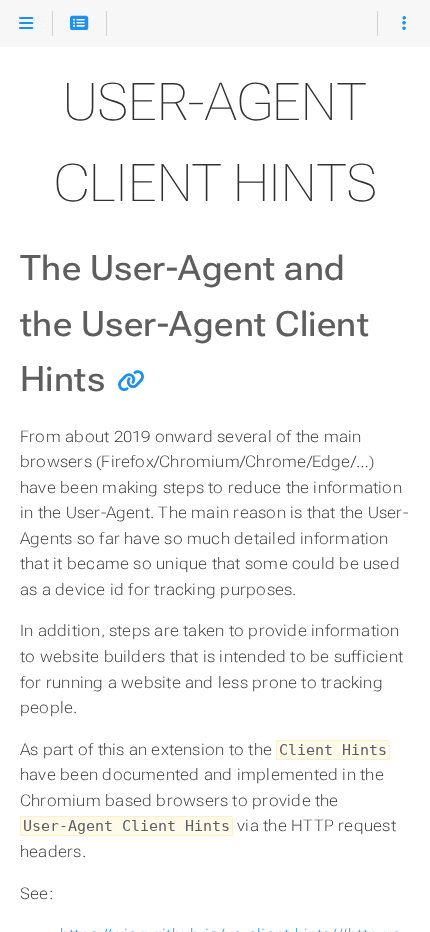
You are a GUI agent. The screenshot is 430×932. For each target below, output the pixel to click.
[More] (403, 24)
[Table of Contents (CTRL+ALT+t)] (79, 24)
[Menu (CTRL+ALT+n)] (26, 24)
